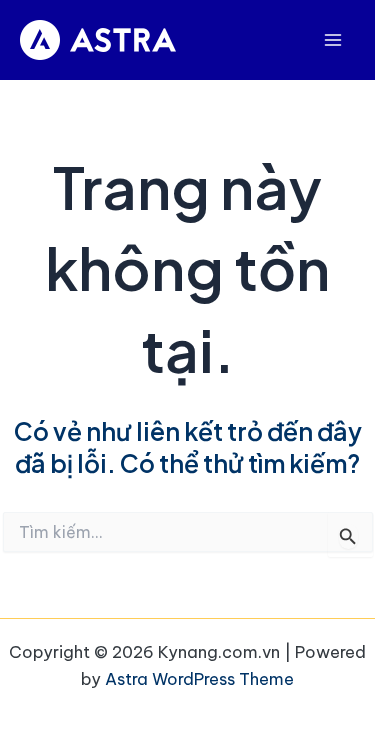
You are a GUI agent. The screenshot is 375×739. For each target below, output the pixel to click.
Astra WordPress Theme (199, 679)
